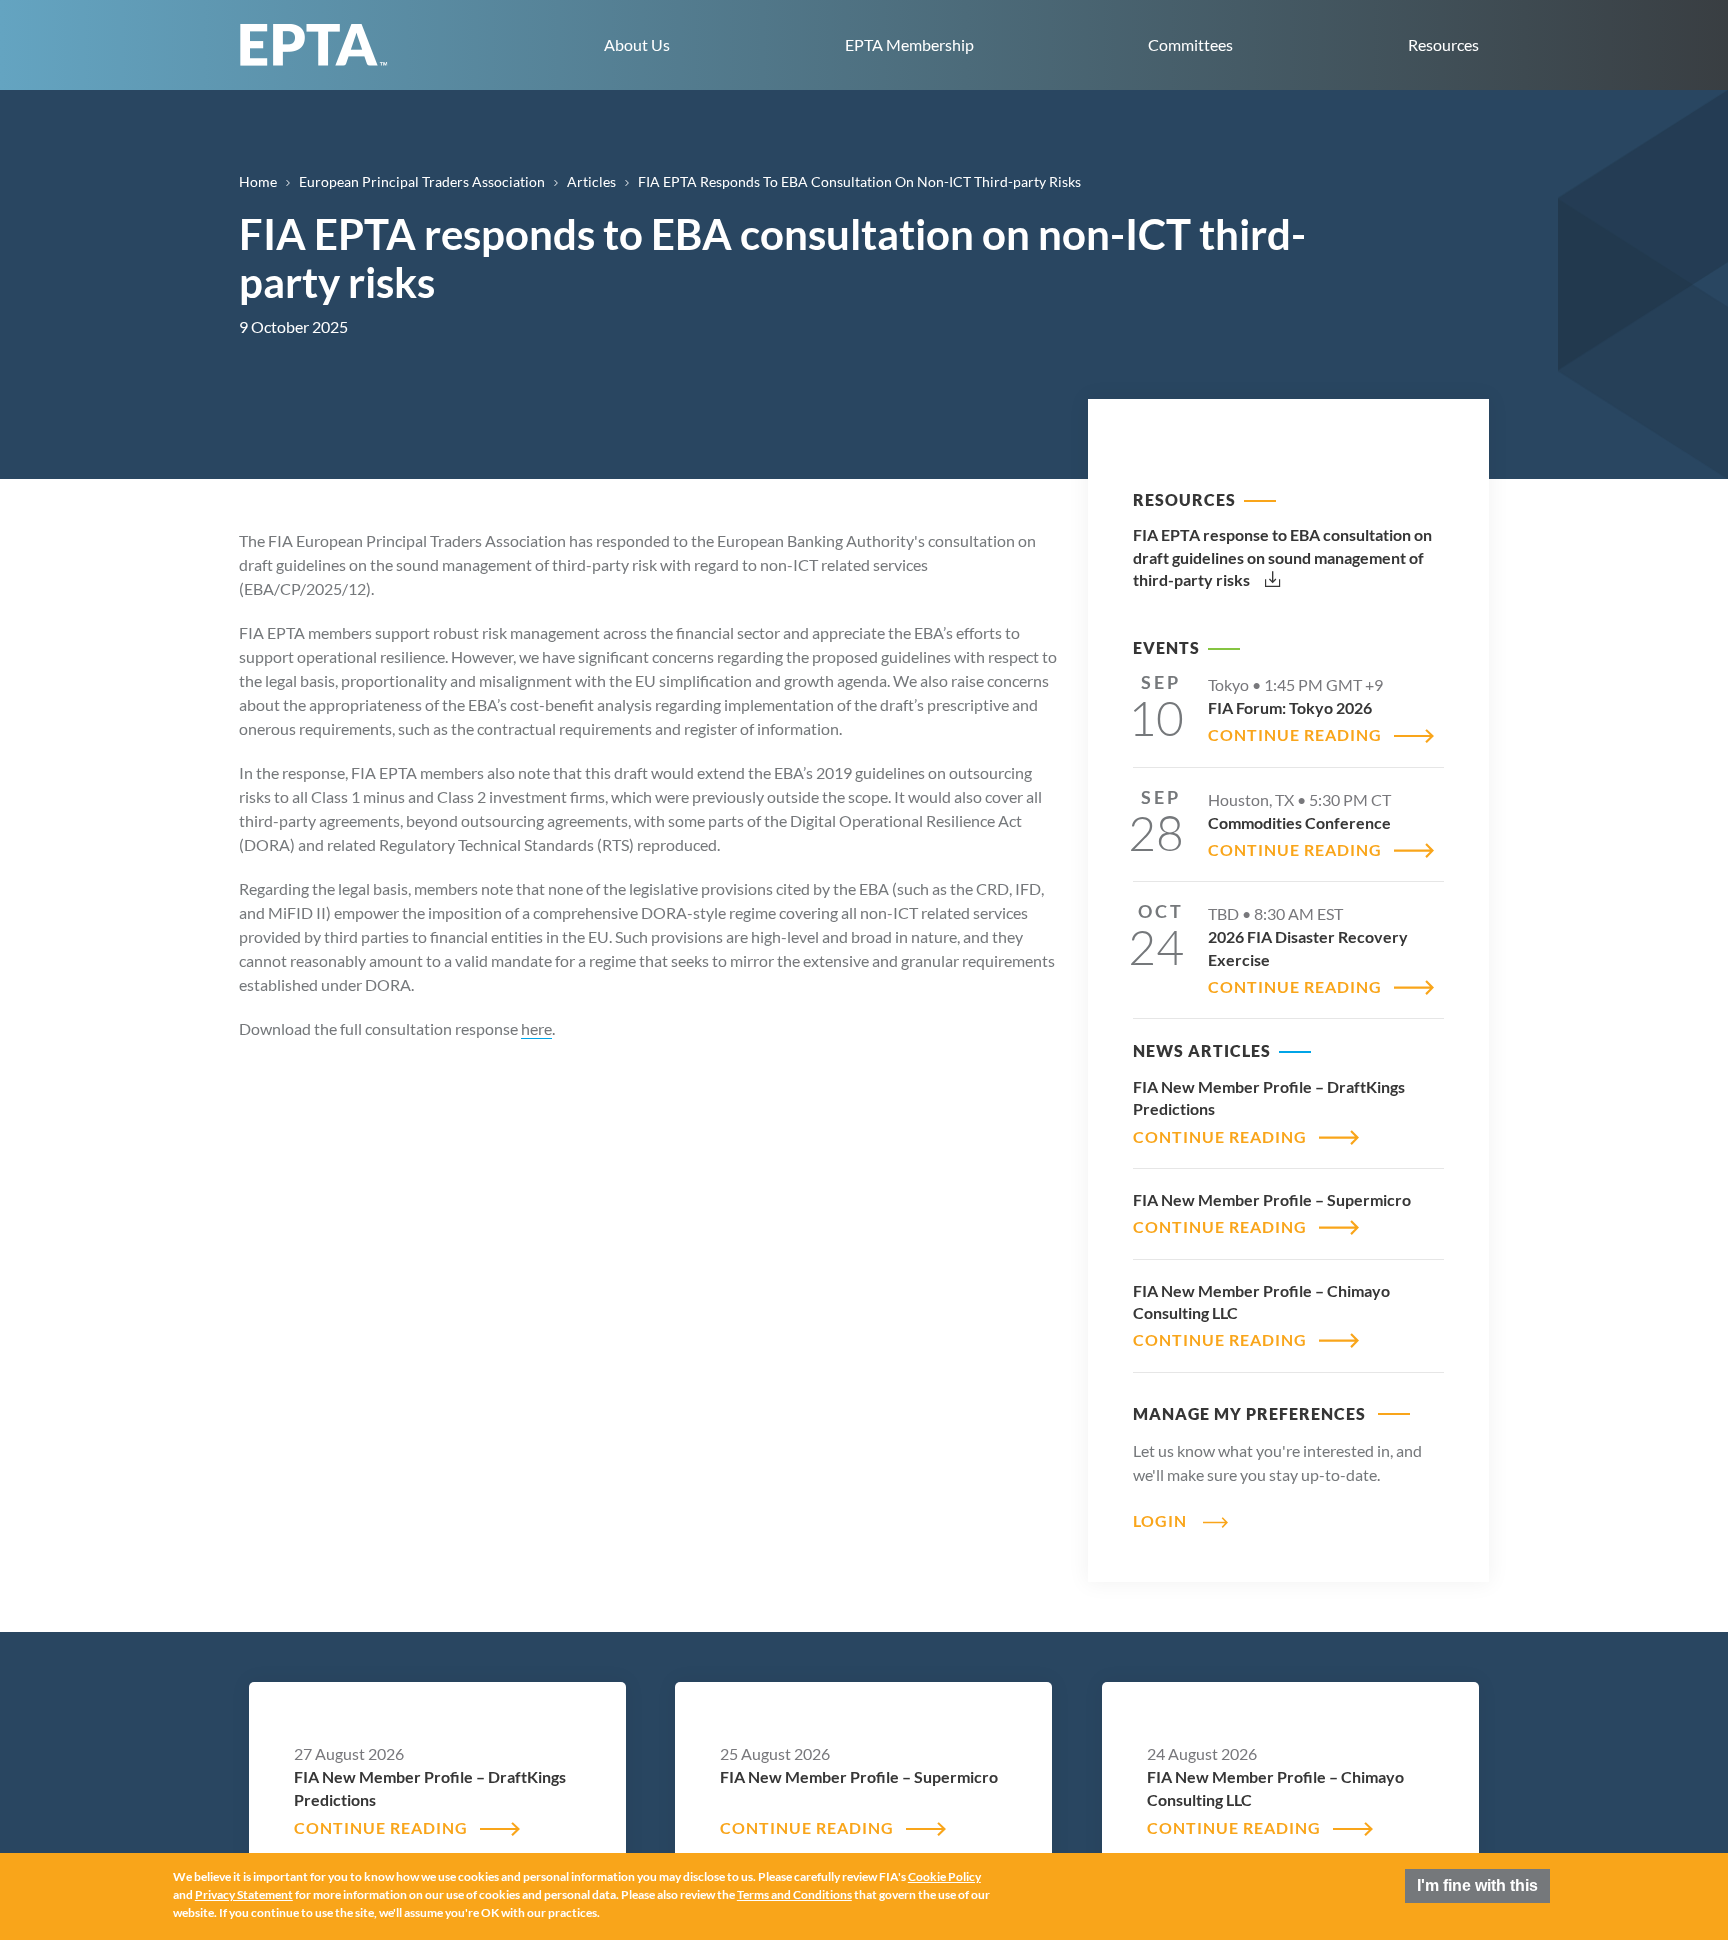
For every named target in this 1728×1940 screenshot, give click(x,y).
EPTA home (314, 45)
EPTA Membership (909, 44)
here (536, 1028)
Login (1160, 1520)
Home (258, 181)
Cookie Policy (944, 1877)
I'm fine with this (1477, 1885)
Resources (1443, 44)
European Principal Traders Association (422, 181)
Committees (1190, 44)
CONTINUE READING (1295, 734)
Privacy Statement (244, 1895)
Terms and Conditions (794, 1895)
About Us (637, 44)
